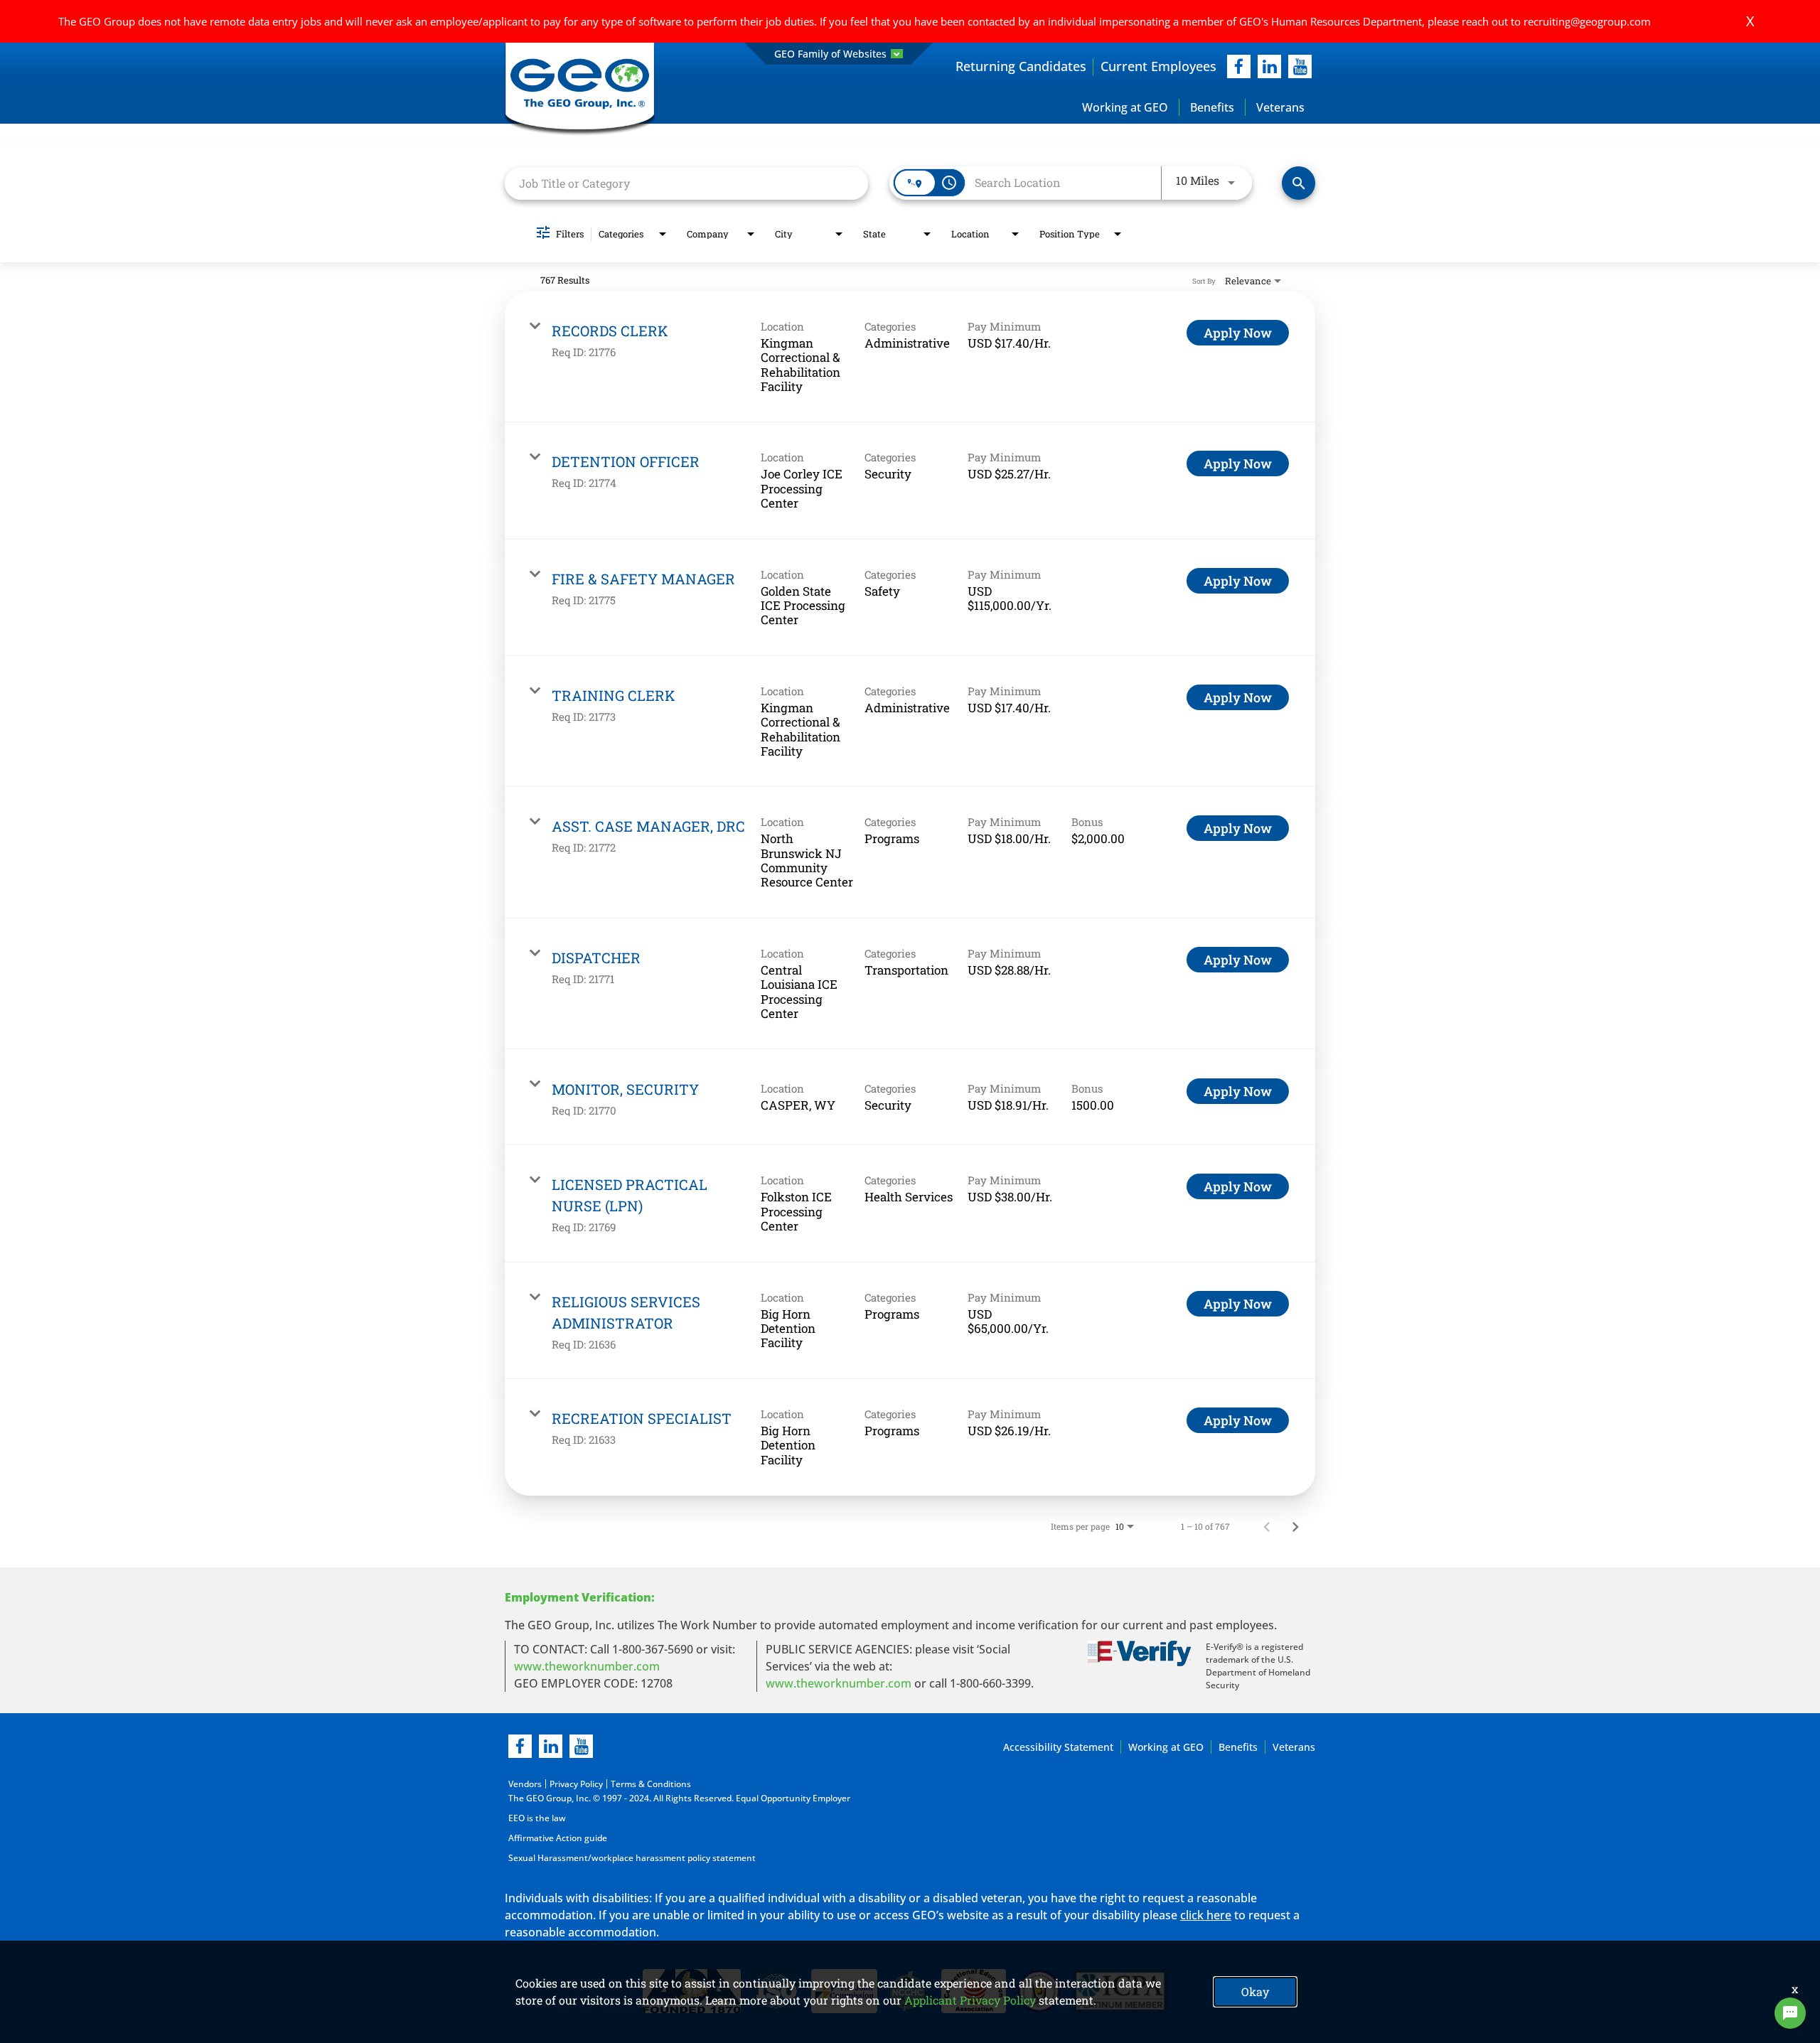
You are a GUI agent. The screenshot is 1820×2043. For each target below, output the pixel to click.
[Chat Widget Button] (1790, 2013)
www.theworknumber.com (587, 1666)
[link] (910, 357)
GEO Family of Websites (830, 54)
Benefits (1212, 107)
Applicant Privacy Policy (970, 2000)
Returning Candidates (1021, 66)
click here (1206, 1915)
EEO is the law (537, 1818)
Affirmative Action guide (558, 1838)
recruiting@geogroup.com (1587, 21)
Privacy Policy (576, 1784)
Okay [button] (1255, 1991)
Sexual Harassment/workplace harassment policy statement (632, 1858)
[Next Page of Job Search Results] (1295, 1526)
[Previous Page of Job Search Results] (1267, 1526)
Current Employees (1158, 66)
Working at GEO (1125, 107)
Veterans (1280, 107)
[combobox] (686, 183)
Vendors (525, 1784)
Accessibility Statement (1058, 1747)
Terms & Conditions (651, 1784)
